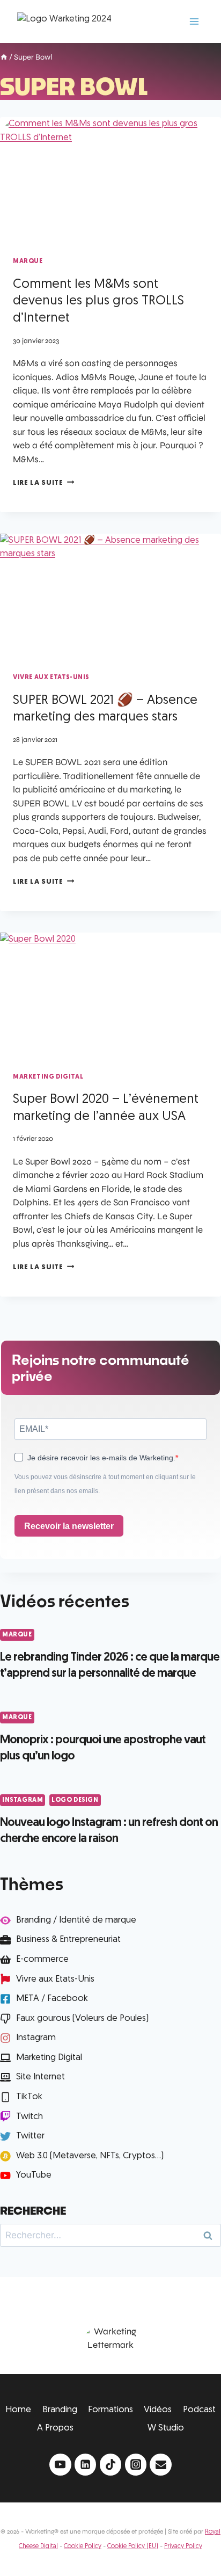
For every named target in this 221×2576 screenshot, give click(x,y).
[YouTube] (60, 2465)
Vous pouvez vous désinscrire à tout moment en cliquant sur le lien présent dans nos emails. (105, 1484)
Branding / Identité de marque (76, 1920)
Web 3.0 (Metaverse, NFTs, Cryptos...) (90, 2156)
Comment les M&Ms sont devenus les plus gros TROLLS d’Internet (98, 302)
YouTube (34, 2175)
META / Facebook (52, 1999)
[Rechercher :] (110, 2235)
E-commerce (42, 1959)
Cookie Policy (83, 2546)
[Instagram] (136, 2465)
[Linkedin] (86, 2465)
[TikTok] (111, 2465)
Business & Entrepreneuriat (68, 1940)
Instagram (23, 1800)
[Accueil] (4, 58)
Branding (60, 2410)
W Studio (166, 2428)
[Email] (161, 2465)
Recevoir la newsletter (69, 1526)
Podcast (199, 2410)
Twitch (30, 2117)
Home (18, 2410)
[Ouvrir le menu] (194, 21)
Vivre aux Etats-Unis (51, 678)
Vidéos (158, 2410)
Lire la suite (43, 483)
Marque (28, 261)
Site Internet (40, 2077)
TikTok (29, 2097)
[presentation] (110, 179)
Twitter (30, 2136)
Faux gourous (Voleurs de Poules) (82, 2018)
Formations (110, 2410)
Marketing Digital (48, 1077)
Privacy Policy (183, 2546)
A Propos (55, 2428)
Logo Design (75, 1800)
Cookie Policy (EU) (133, 2546)
